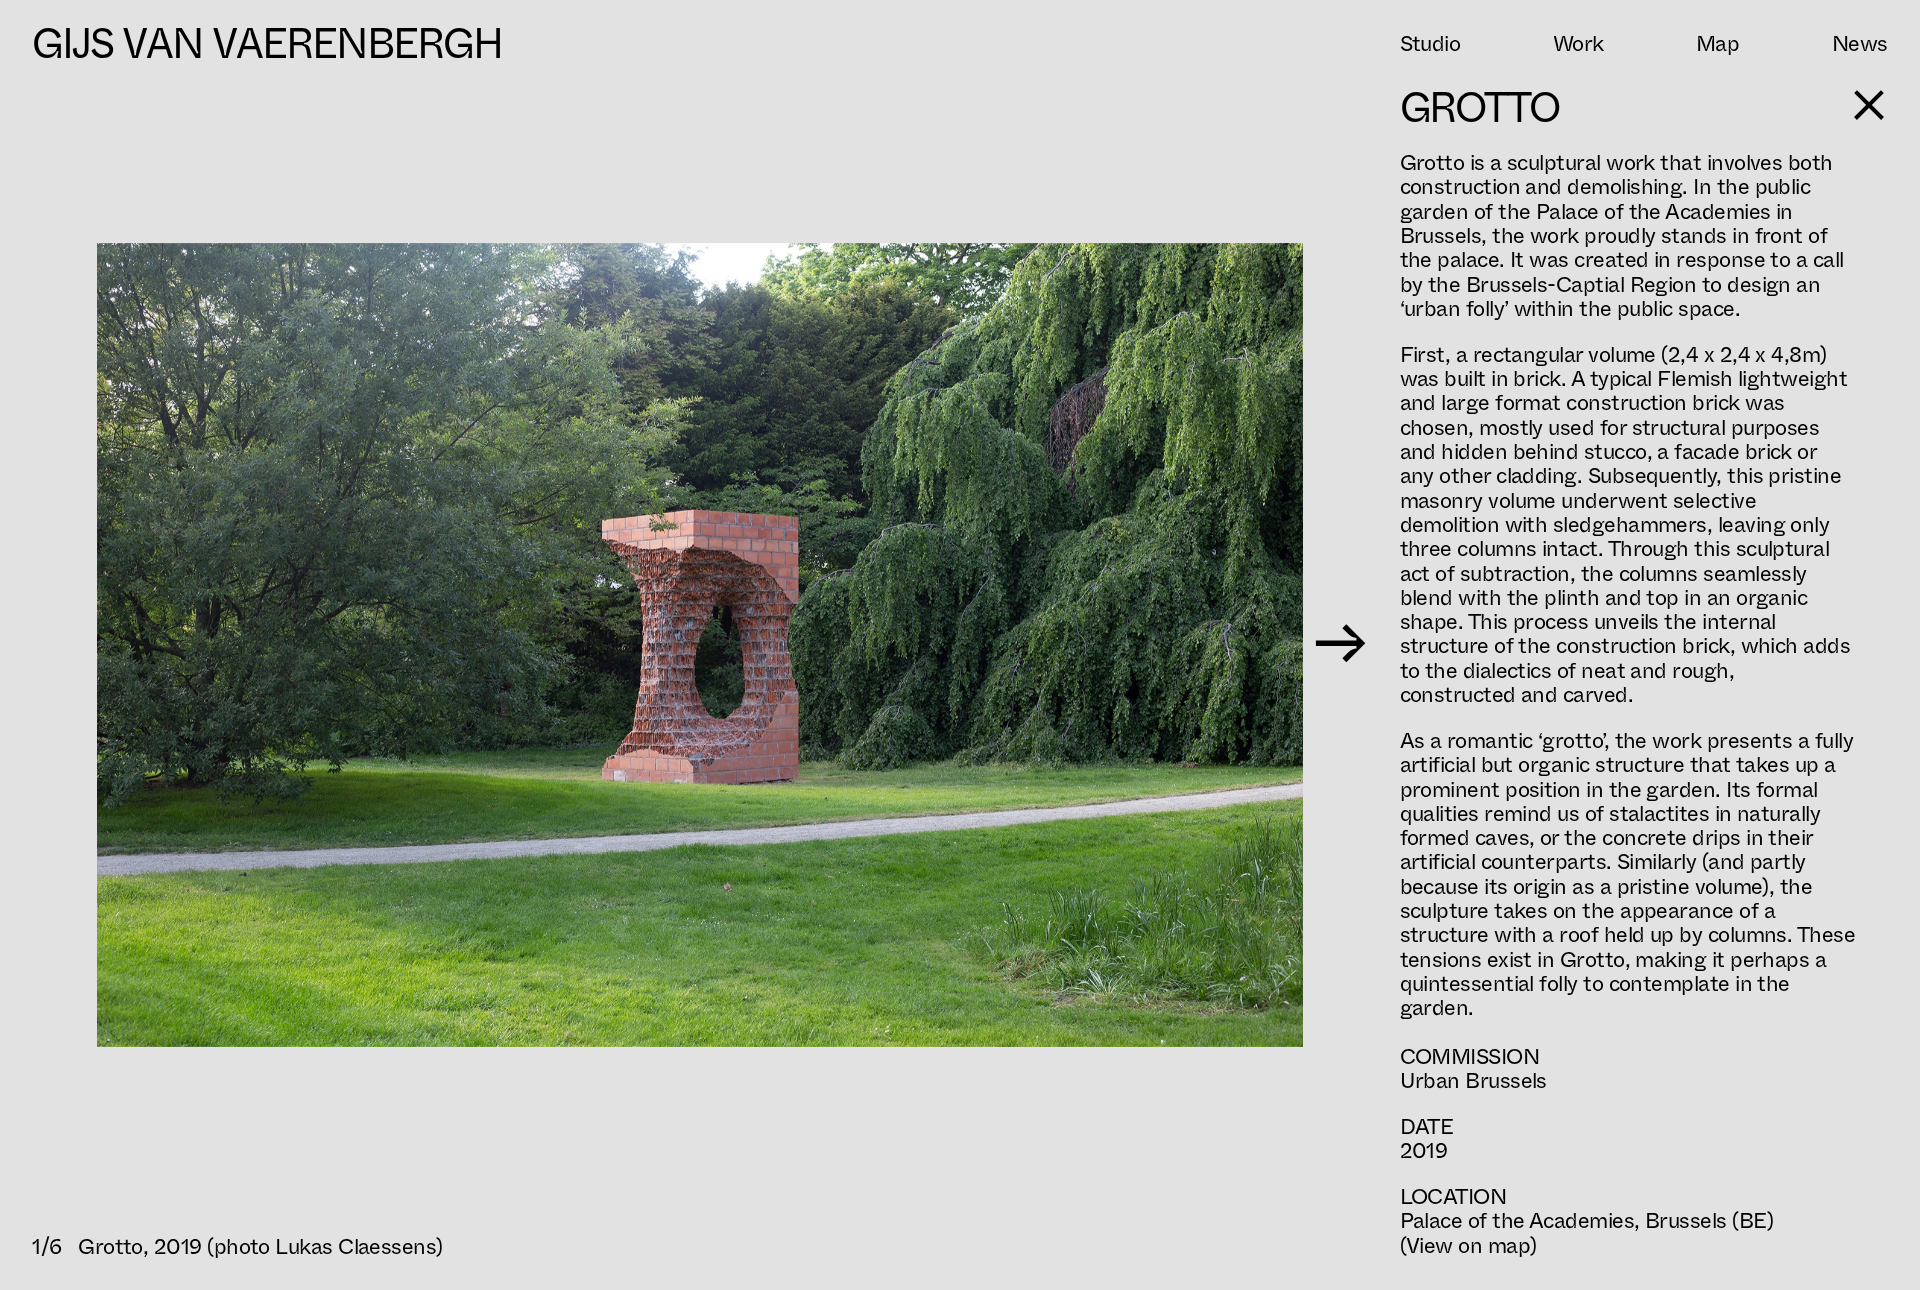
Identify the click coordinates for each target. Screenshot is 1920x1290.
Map (1717, 44)
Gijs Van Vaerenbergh (267, 44)
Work (1578, 44)
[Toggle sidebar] (1869, 105)
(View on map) (1468, 1245)
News (1860, 44)
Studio (1430, 44)
